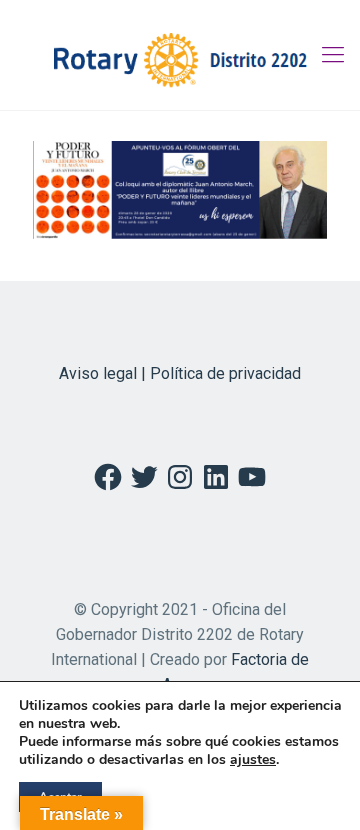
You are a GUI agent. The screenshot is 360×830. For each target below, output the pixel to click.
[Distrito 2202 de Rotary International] (180, 55)
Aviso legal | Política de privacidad (180, 373)
